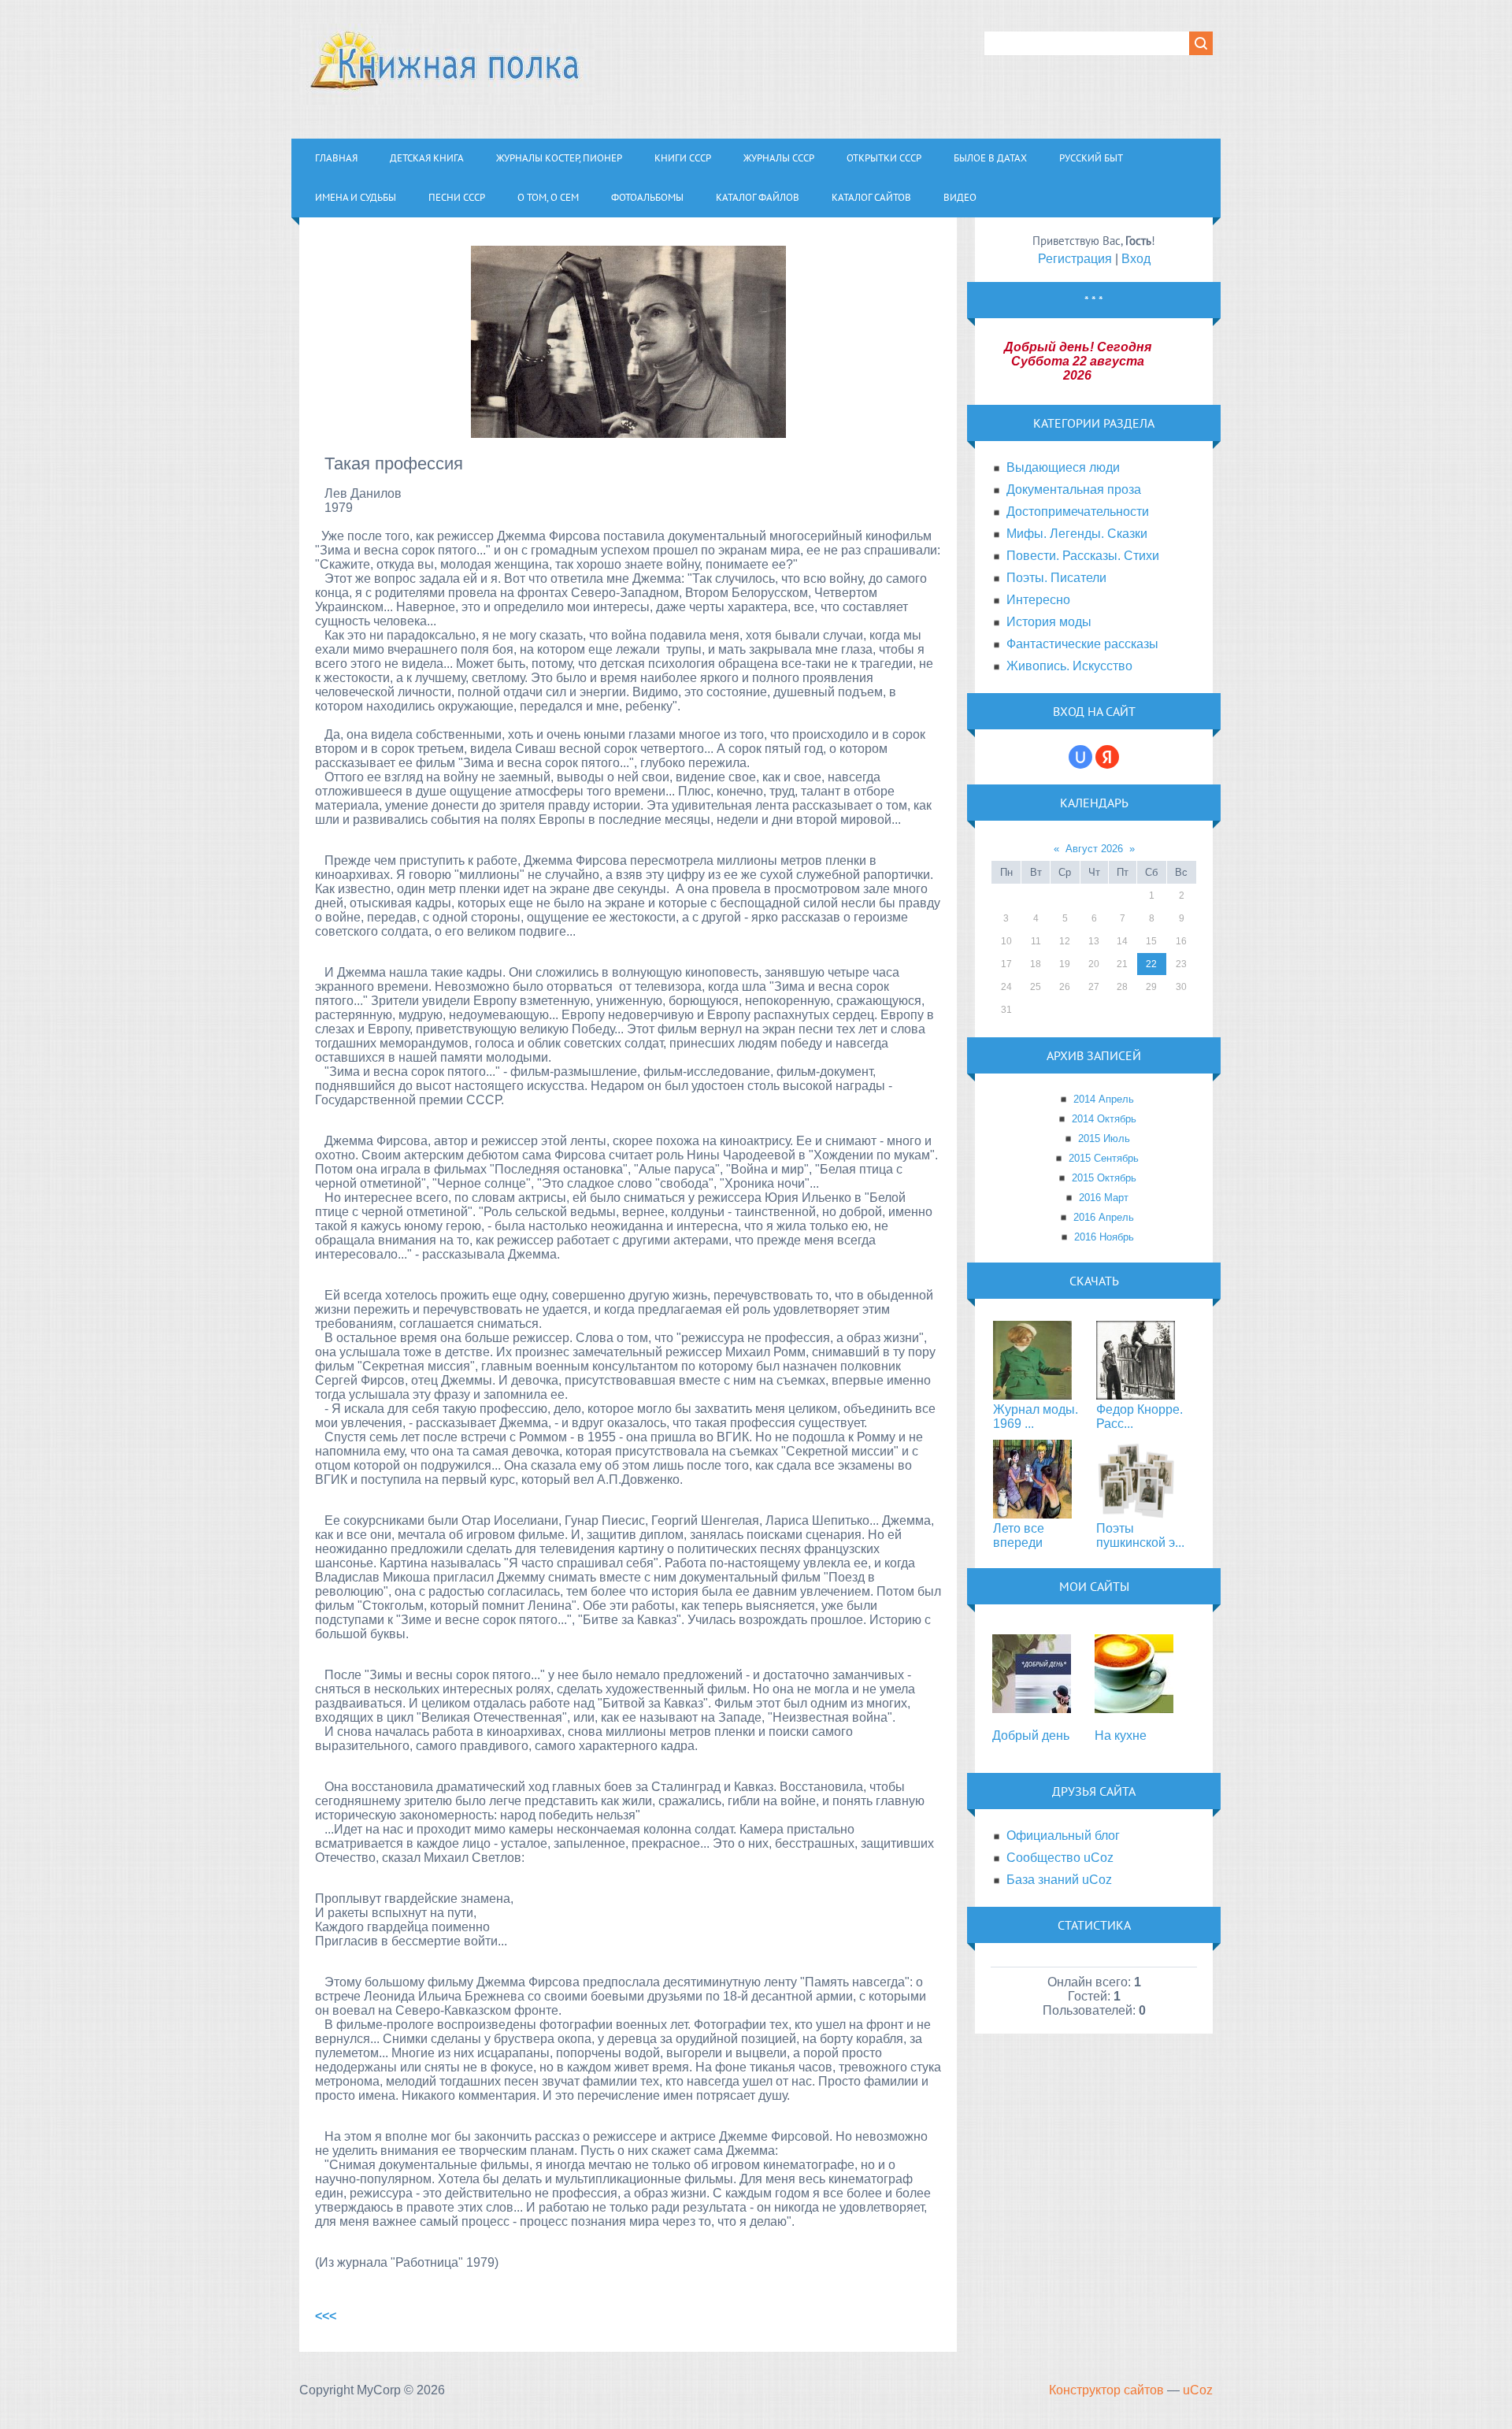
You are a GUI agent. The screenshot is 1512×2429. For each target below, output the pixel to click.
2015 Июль (1104, 1138)
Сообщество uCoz (1060, 1858)
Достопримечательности (1078, 512)
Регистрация (1075, 259)
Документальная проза (1074, 490)
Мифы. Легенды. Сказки (1077, 534)
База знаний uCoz (1059, 1880)
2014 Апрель (1104, 1099)
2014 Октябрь (1104, 1119)
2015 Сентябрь (1104, 1158)
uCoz (1198, 2390)
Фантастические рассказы (1082, 644)
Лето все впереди (1019, 1535)
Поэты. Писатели (1056, 578)
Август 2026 (1094, 849)
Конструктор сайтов (1106, 2390)
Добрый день (1031, 1736)
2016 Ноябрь (1104, 1237)
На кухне (1121, 1736)
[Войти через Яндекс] (1107, 757)
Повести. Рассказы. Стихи (1083, 556)
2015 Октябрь (1104, 1178)
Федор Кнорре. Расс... (1140, 1417)
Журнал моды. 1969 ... (1036, 1417)
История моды (1049, 622)
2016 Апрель (1104, 1217)
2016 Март (1104, 1198)
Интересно (1038, 600)
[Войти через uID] (1080, 757)
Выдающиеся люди (1063, 467)
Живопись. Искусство (1069, 666)
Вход (1136, 259)
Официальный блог (1063, 1836)
